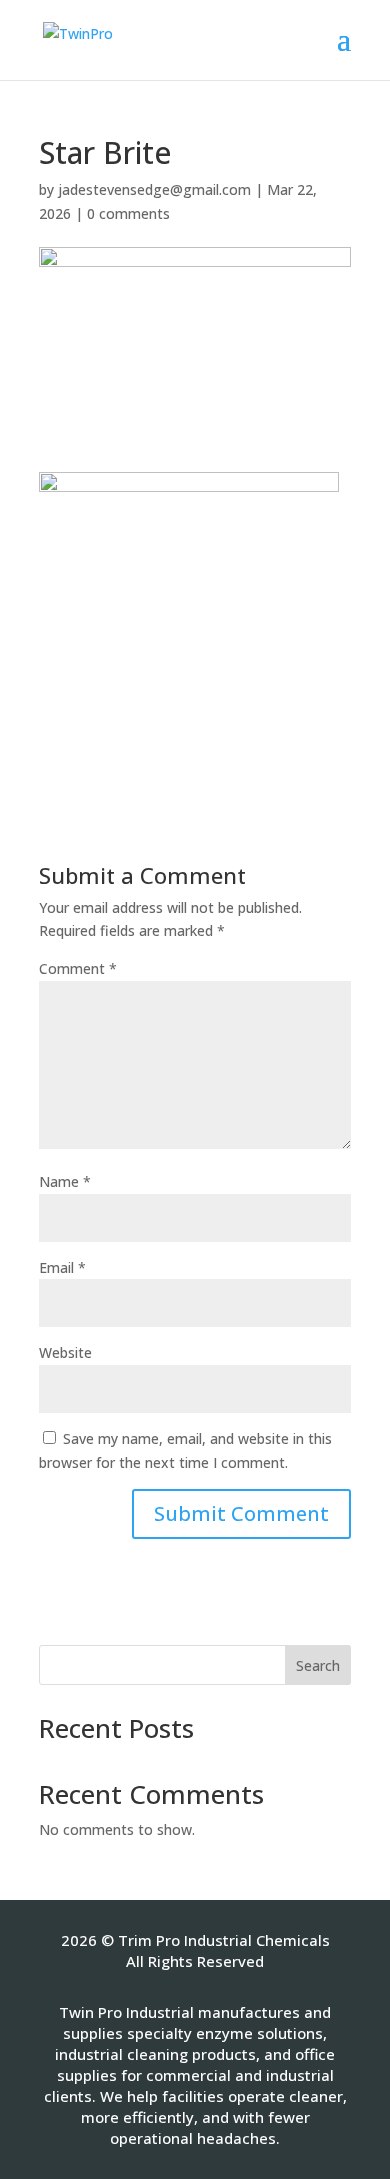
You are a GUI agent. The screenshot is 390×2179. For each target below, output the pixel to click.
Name (65, 1181)
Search (318, 1665)
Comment (78, 968)
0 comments (128, 213)
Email (62, 1267)
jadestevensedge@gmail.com (154, 189)
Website (65, 1352)
